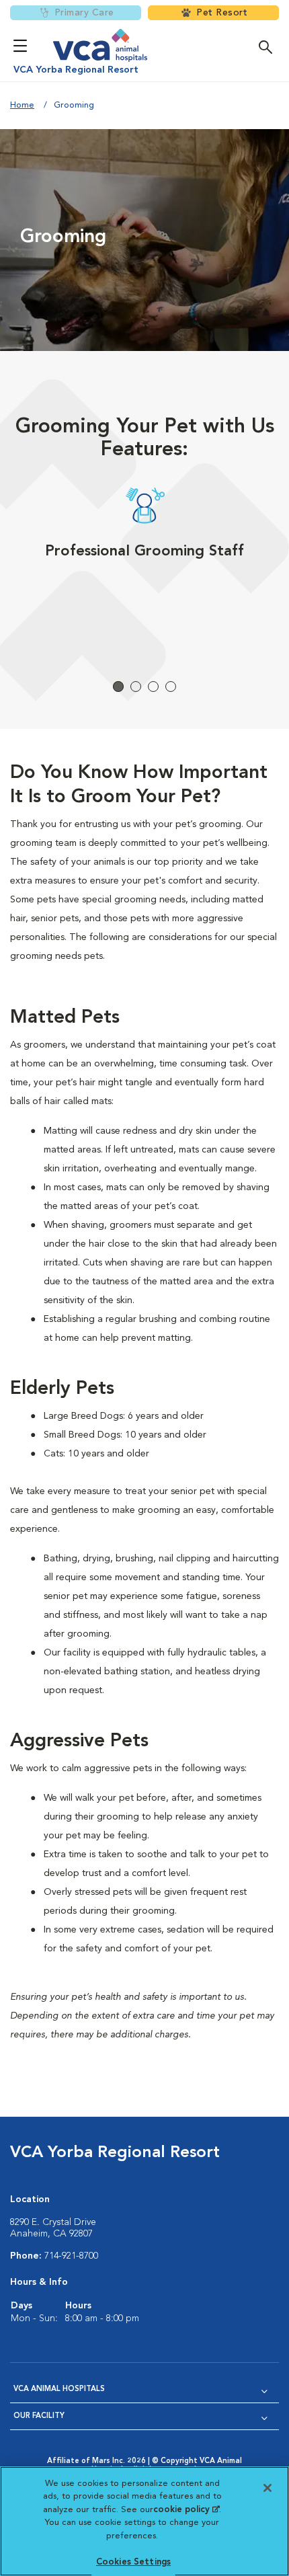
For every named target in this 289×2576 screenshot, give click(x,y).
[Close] (267, 2488)
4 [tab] (171, 687)
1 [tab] (118, 687)
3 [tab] (153, 687)
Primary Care (84, 13)
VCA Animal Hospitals (59, 2389)
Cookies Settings (133, 2562)
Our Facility (39, 2416)
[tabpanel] (144, 564)
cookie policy (186, 2510)
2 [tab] (136, 687)
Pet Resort (222, 13)
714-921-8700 (71, 2256)
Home (22, 105)
